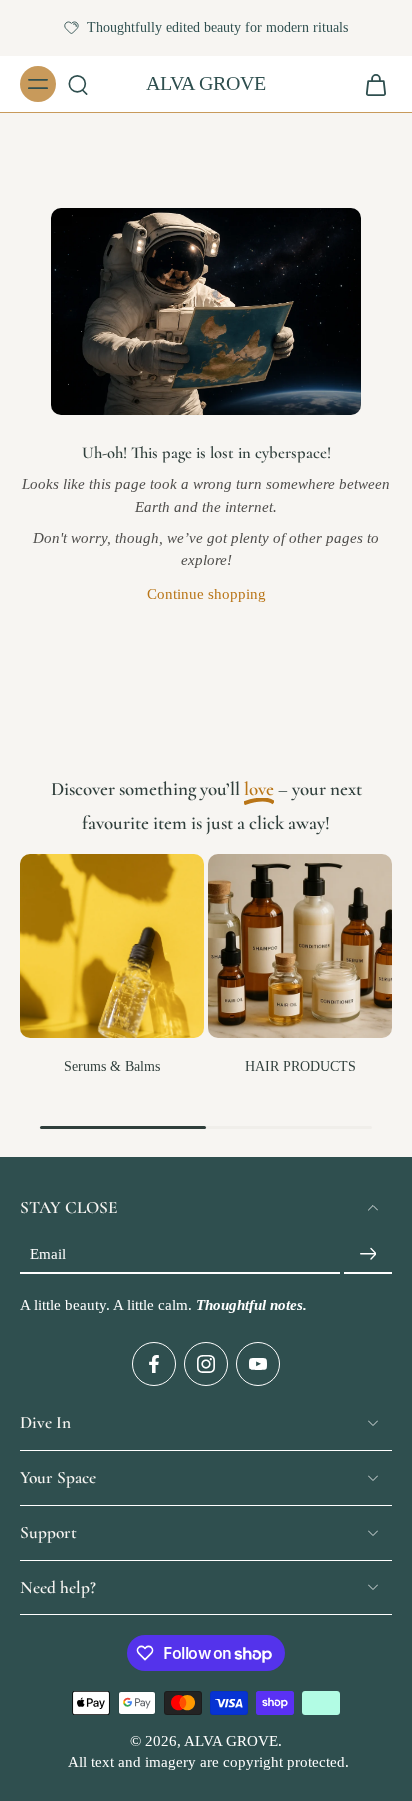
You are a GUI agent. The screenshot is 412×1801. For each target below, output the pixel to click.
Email (48, 1254)
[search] (78, 84)
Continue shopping (206, 594)
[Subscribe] (368, 1254)
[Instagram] (206, 1365)
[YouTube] (258, 1365)
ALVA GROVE (231, 1742)
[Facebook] (154, 1365)
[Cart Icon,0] (370, 84)
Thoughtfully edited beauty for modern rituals (217, 27)
